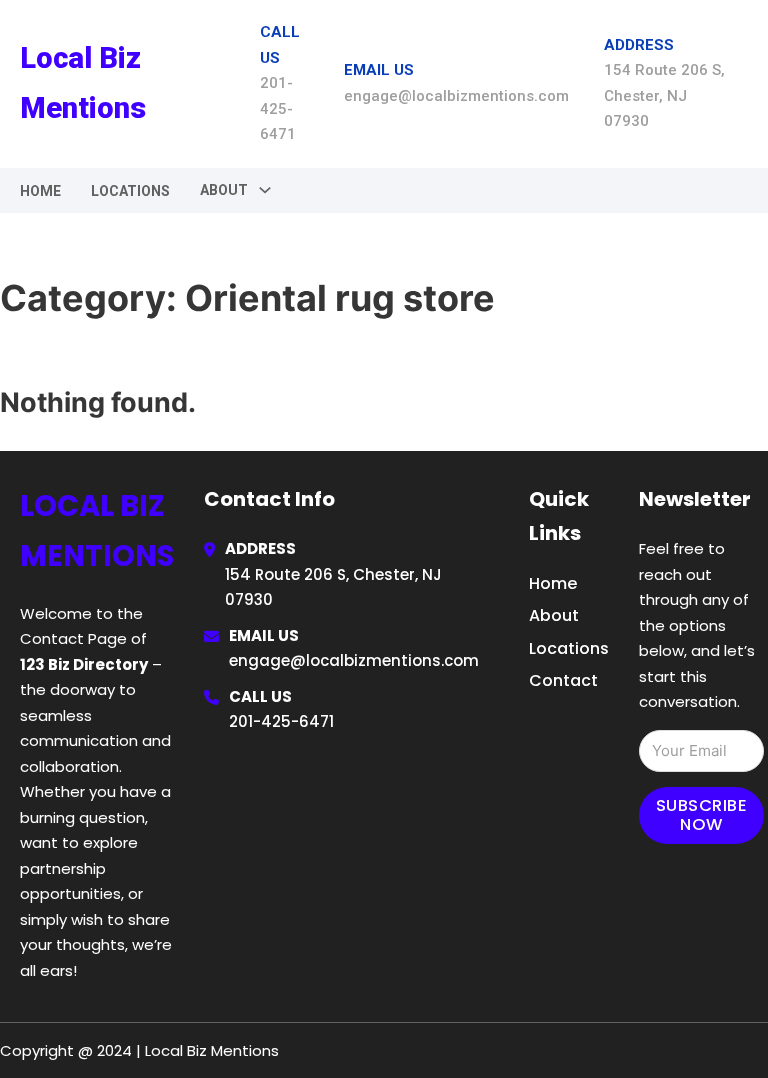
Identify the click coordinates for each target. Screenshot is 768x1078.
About (554, 615)
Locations (130, 191)
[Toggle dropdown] (265, 190)
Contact (563, 680)
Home (40, 191)
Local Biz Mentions (83, 82)
